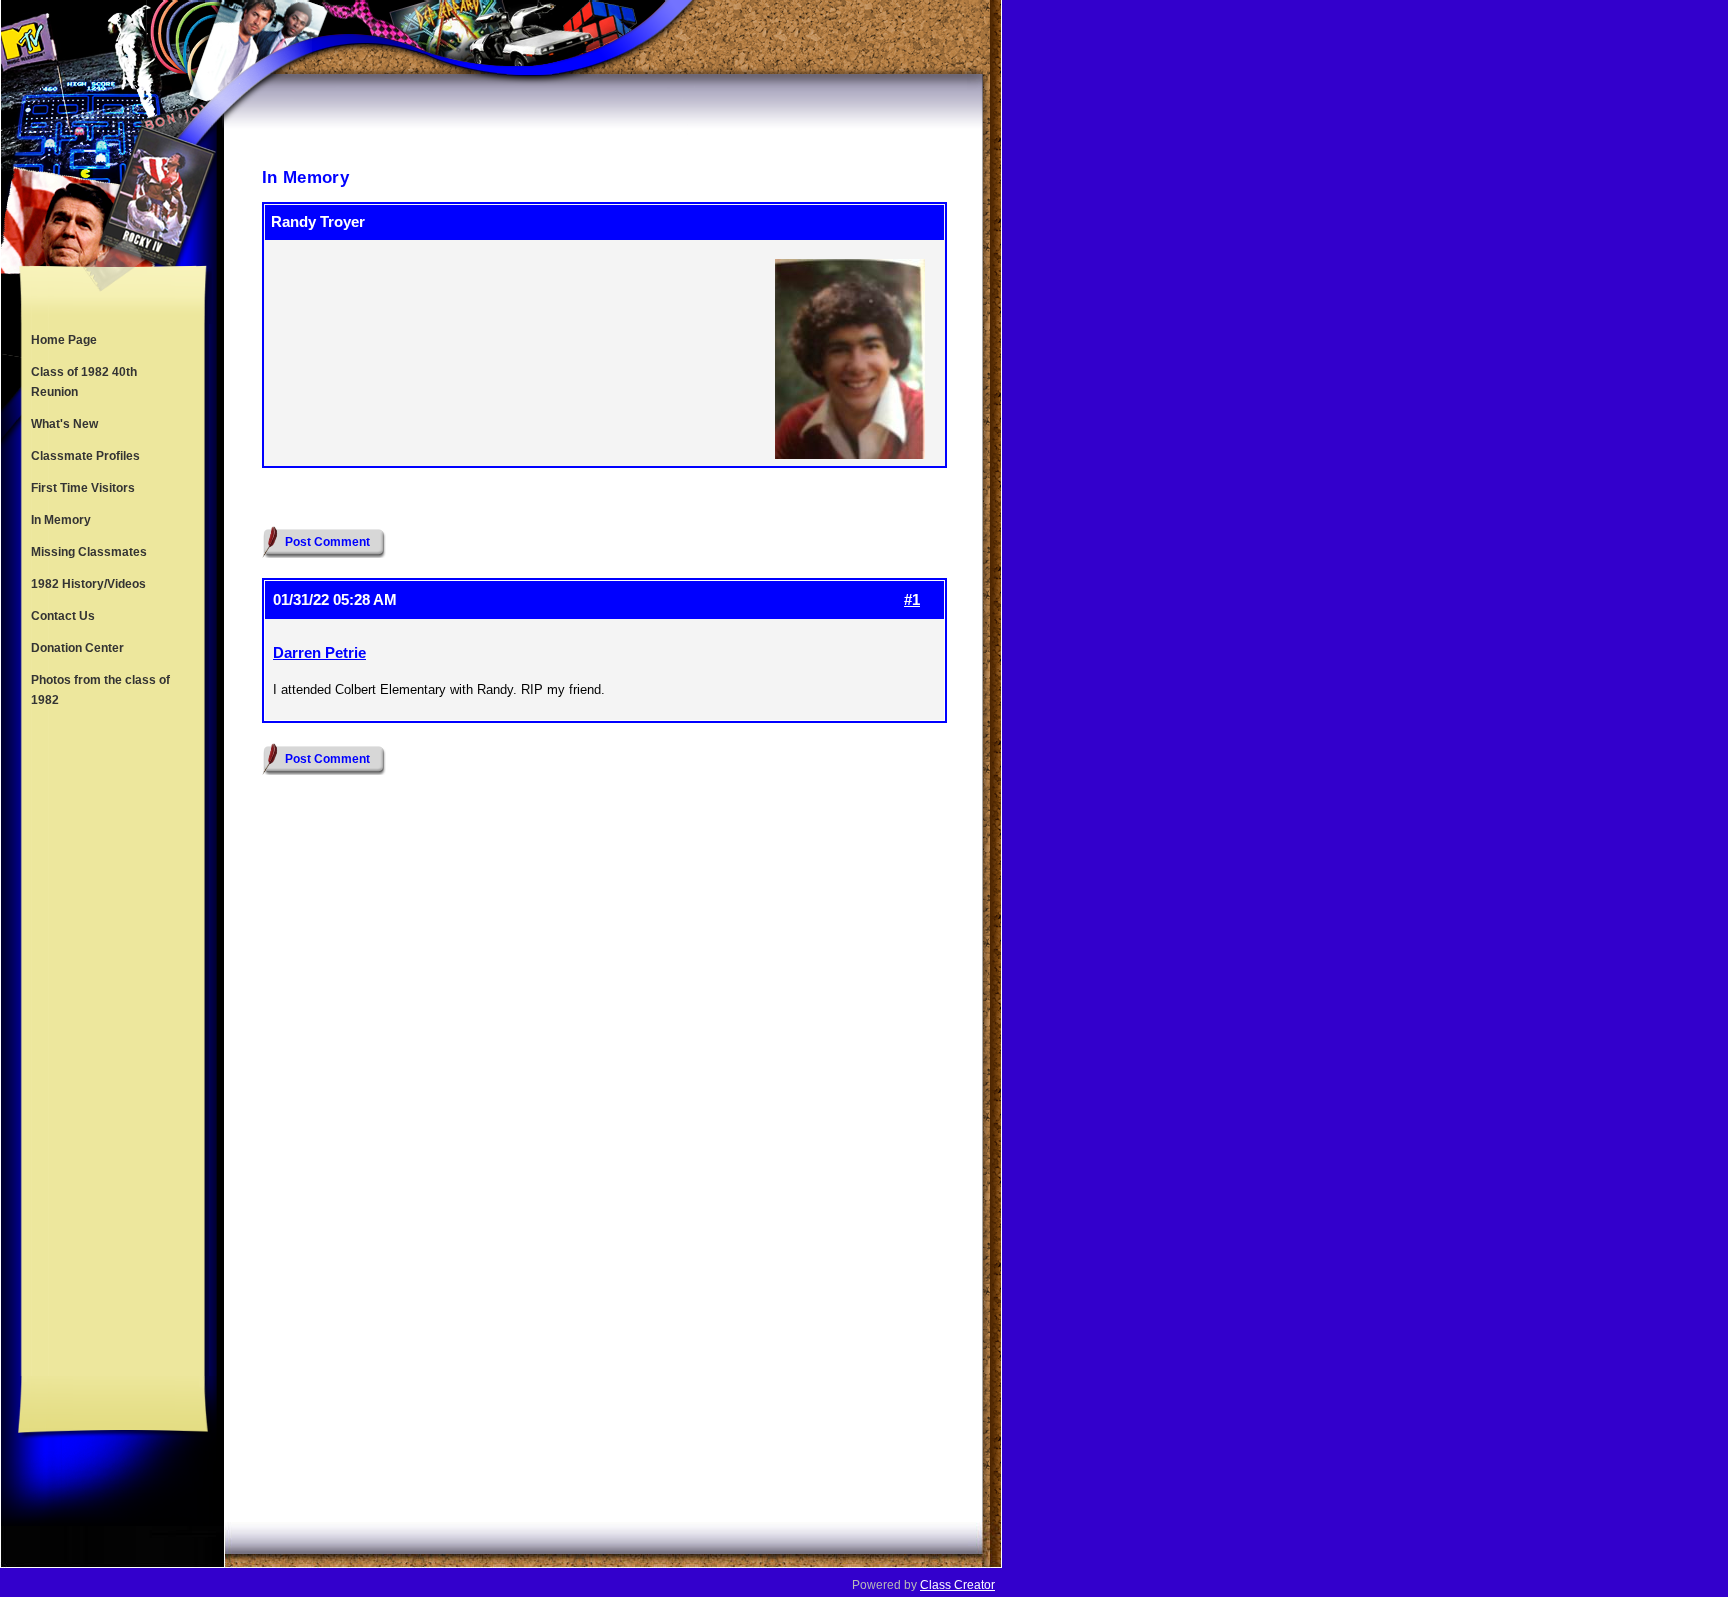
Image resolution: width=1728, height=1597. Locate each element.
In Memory (61, 520)
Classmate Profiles (85, 456)
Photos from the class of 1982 (100, 690)
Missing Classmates (89, 552)
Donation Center (77, 648)
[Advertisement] (113, 1046)
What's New (64, 424)
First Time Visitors (83, 488)
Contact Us (63, 616)
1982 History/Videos (88, 584)
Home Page (64, 340)
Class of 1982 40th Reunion (84, 382)
